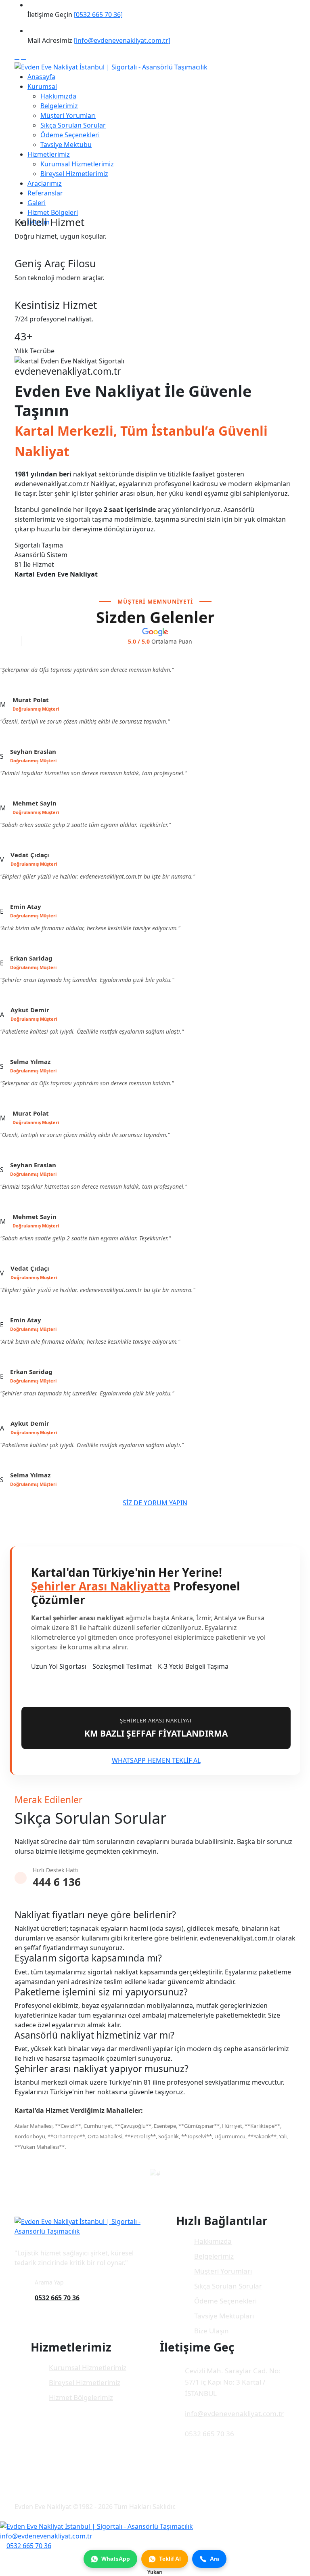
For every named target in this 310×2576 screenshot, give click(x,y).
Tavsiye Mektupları (224, 2316)
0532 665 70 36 (57, 2298)
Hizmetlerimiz (49, 154)
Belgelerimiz (59, 106)
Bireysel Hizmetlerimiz (74, 174)
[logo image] (96, 2526)
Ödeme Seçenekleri (70, 135)
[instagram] (23, 57)
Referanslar (45, 193)
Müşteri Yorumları (68, 115)
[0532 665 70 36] (98, 15)
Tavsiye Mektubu (66, 145)
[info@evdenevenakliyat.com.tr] (122, 40)
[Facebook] (17, 57)
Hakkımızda (58, 96)
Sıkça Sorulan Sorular (73, 125)
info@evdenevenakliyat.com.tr (234, 2413)
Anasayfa (41, 77)
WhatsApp (116, 2559)
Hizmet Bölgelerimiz (81, 2397)
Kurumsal (42, 86)
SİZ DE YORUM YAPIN (155, 1503)
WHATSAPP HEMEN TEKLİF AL (156, 1760)
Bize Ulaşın (212, 2331)
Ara (215, 2559)
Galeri (37, 203)
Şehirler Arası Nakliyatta (101, 1586)
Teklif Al (170, 2559)
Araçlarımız (45, 183)
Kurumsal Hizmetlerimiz (77, 164)
